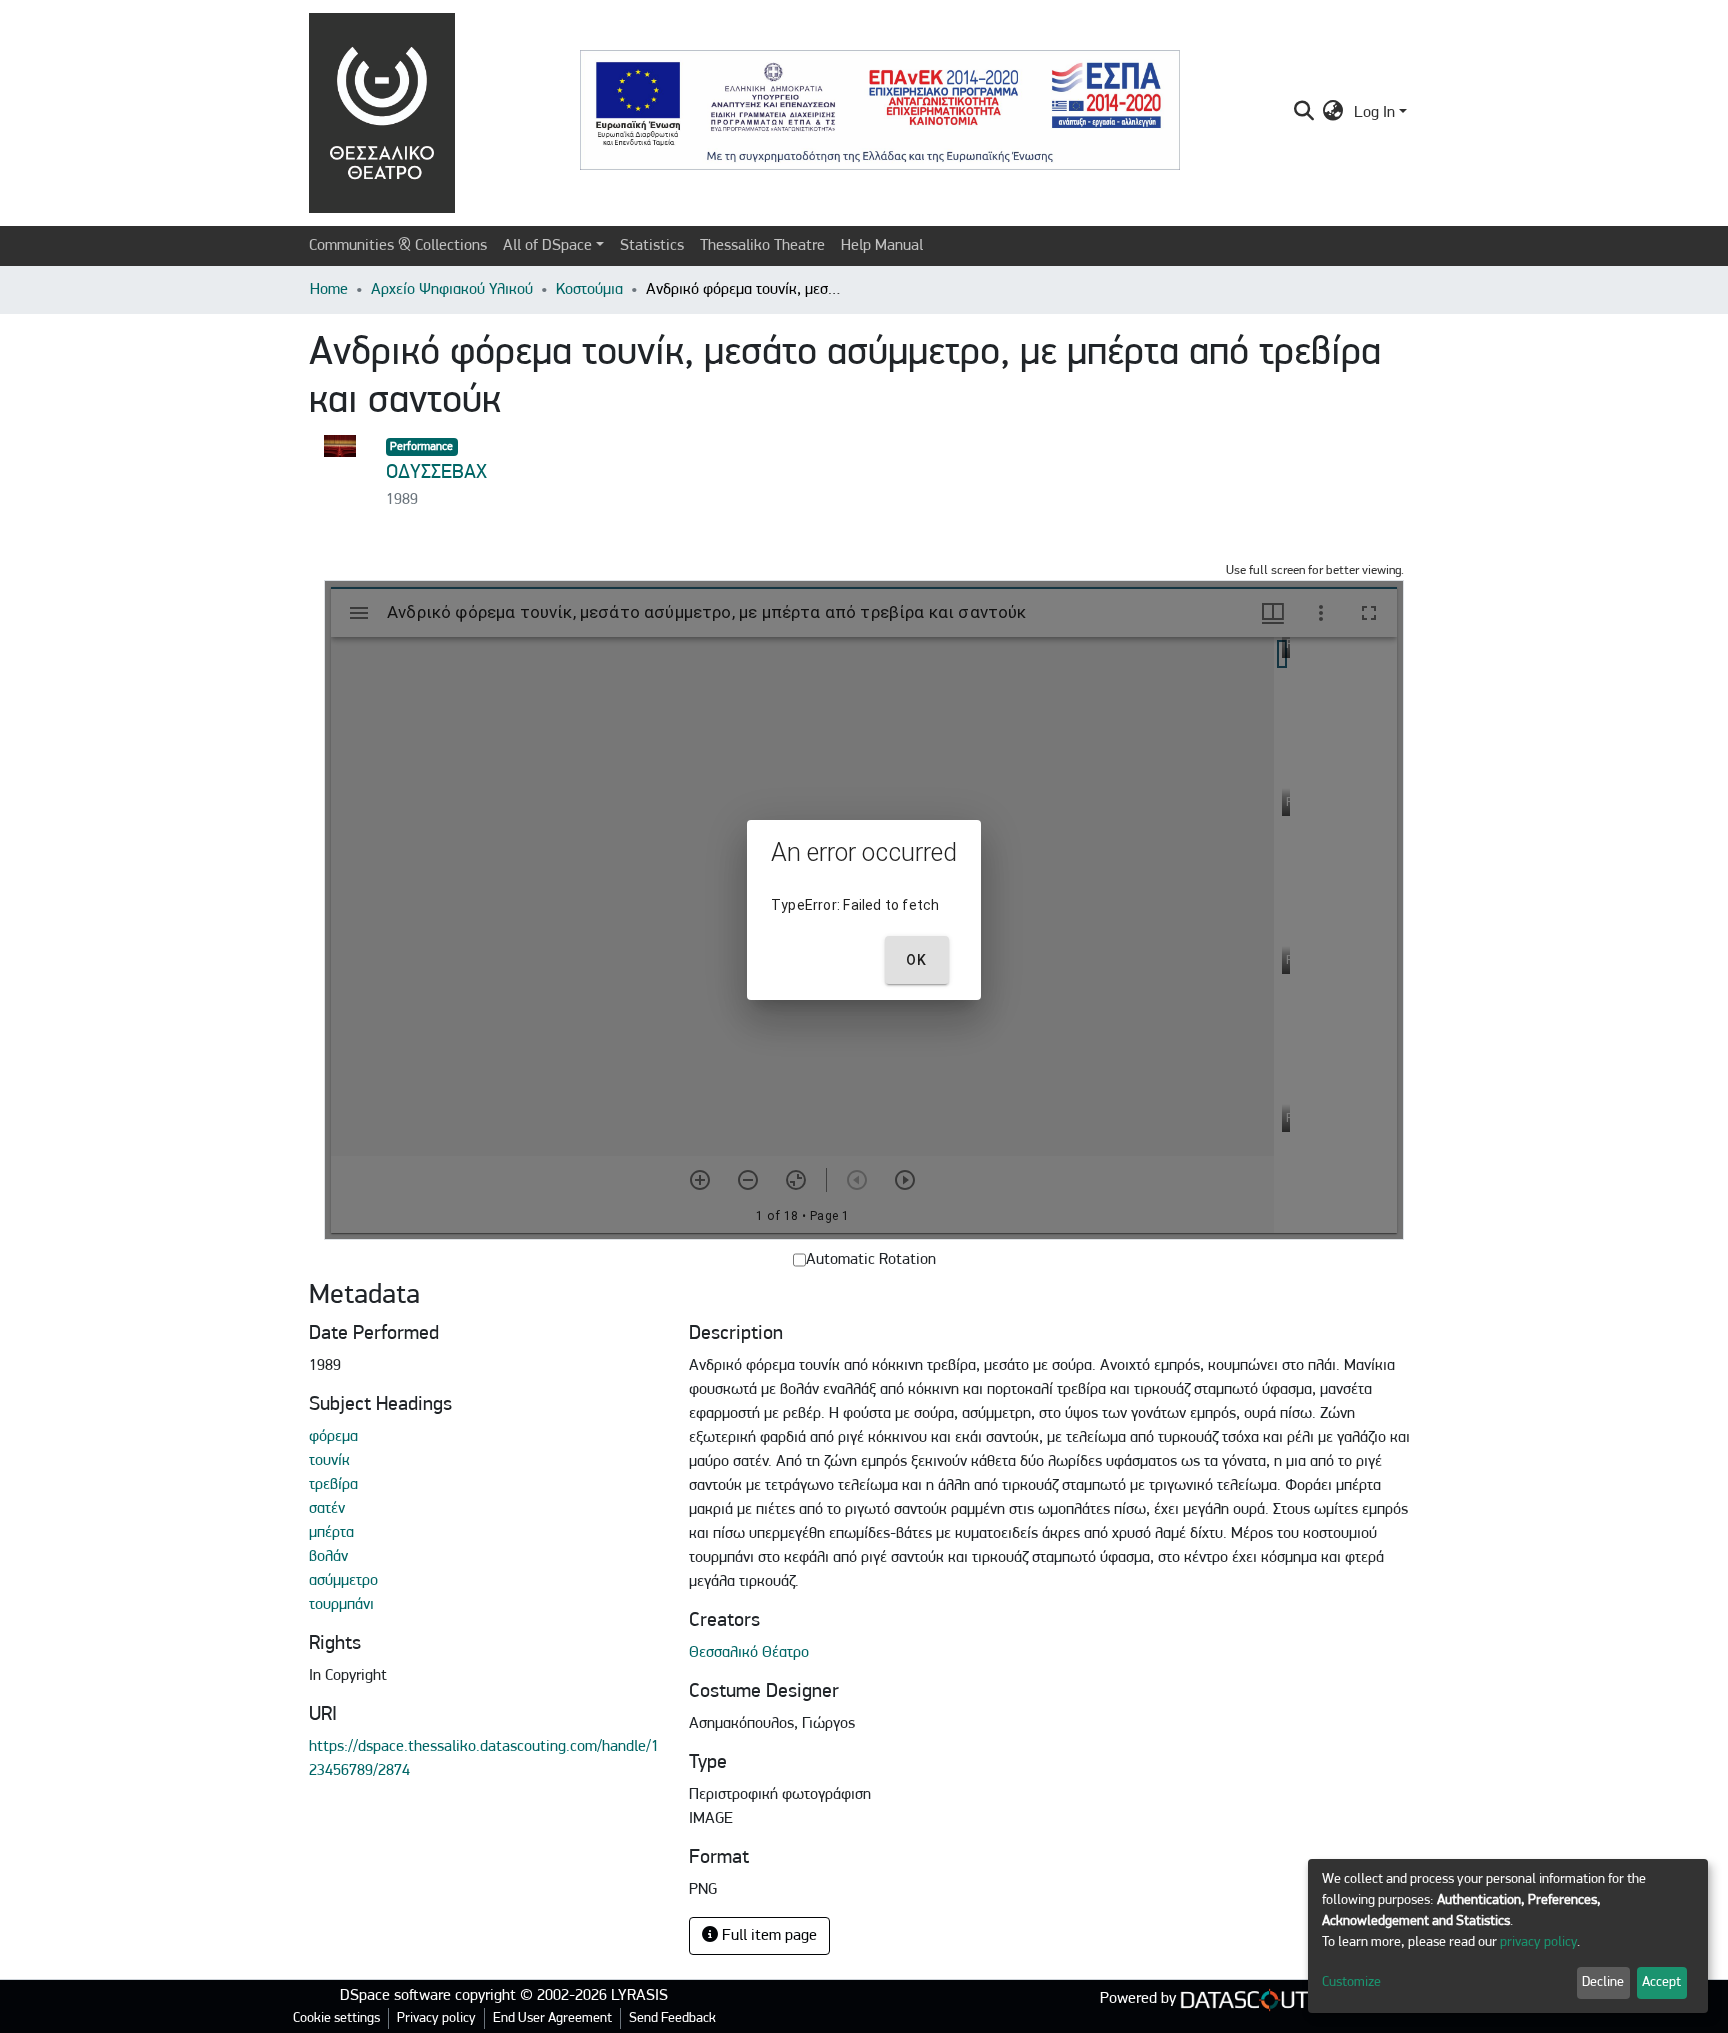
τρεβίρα (333, 1485)
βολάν (328, 1557)
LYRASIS (639, 1996)
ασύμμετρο (343, 1581)
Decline (1603, 1982)
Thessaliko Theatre (762, 246)
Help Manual (882, 246)
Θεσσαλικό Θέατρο (749, 1653)
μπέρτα (331, 1533)
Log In (1374, 113)
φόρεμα (333, 1437)
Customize (1351, 1982)
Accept (1661, 1982)
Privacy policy (436, 2018)
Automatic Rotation (871, 1260)
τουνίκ (329, 1461)
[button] (1333, 113)
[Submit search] (1303, 113)
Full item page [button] (767, 1936)
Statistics (652, 246)
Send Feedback (672, 2018)
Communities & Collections (398, 246)
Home (329, 290)
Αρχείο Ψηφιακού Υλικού (452, 290)
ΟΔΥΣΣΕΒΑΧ (436, 473)
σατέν (327, 1509)
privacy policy (1538, 1942)
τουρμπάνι (341, 1605)
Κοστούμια (589, 290)
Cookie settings (336, 2018)
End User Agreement (552, 2018)
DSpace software (395, 1996)
